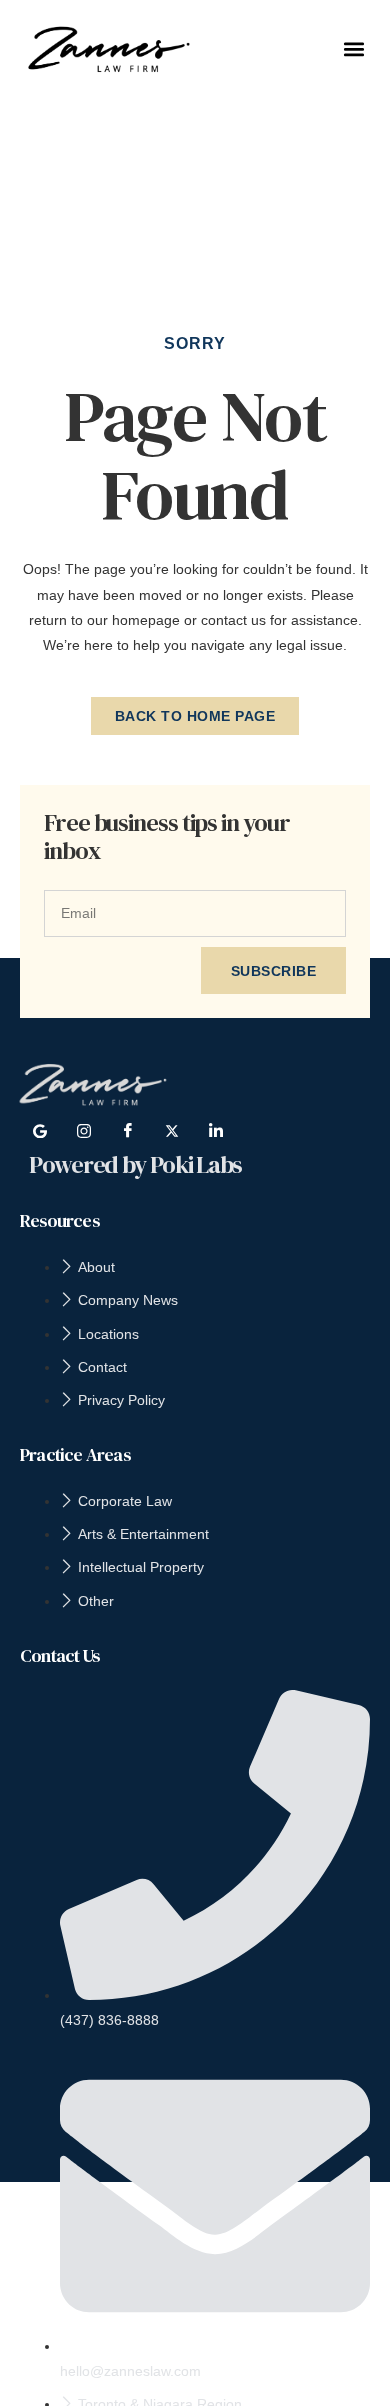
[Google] (40, 1131)
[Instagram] (84, 1131)
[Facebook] (128, 1131)
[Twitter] (172, 1131)
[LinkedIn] (216, 1131)
